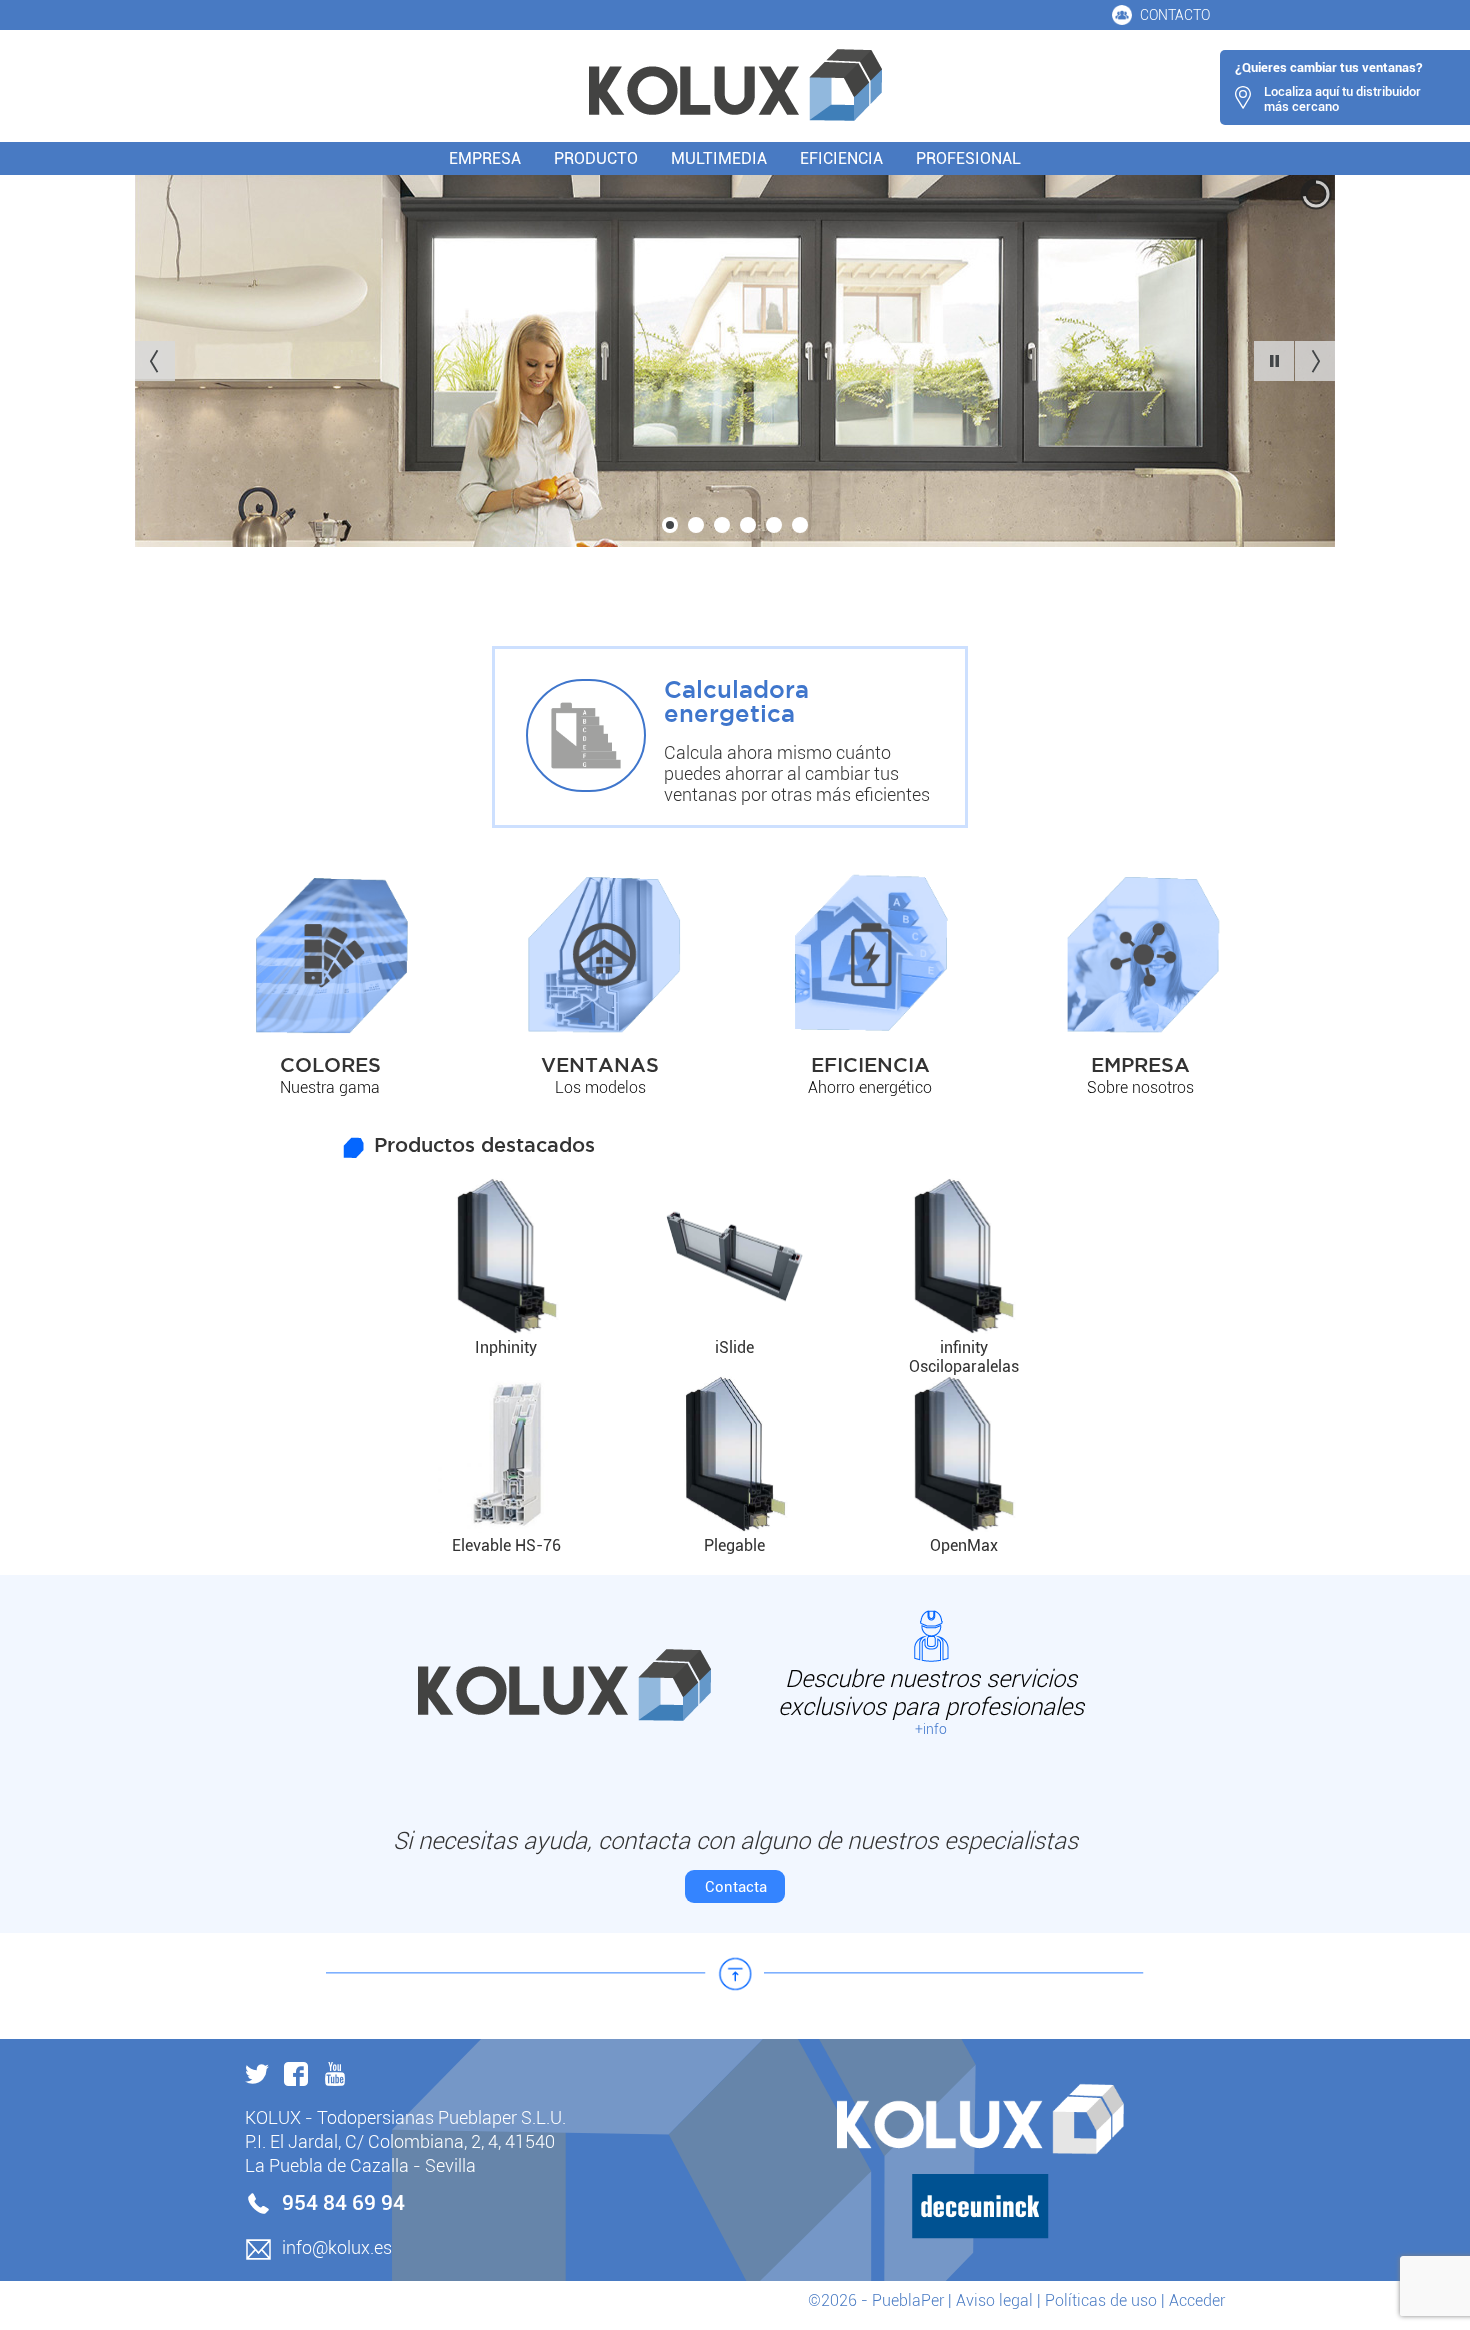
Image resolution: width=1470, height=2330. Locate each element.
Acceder (1197, 2300)
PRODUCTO (596, 158)
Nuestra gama (330, 1087)
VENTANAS (600, 1066)
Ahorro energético (870, 1087)
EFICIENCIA (841, 158)
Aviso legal (994, 2300)
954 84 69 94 (343, 2203)
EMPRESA (485, 158)
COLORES (330, 1066)
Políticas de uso (1101, 2300)
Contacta (736, 1887)
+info (931, 1729)
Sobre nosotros (1140, 1087)
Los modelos (600, 1087)
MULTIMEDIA (719, 158)
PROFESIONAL (968, 158)
